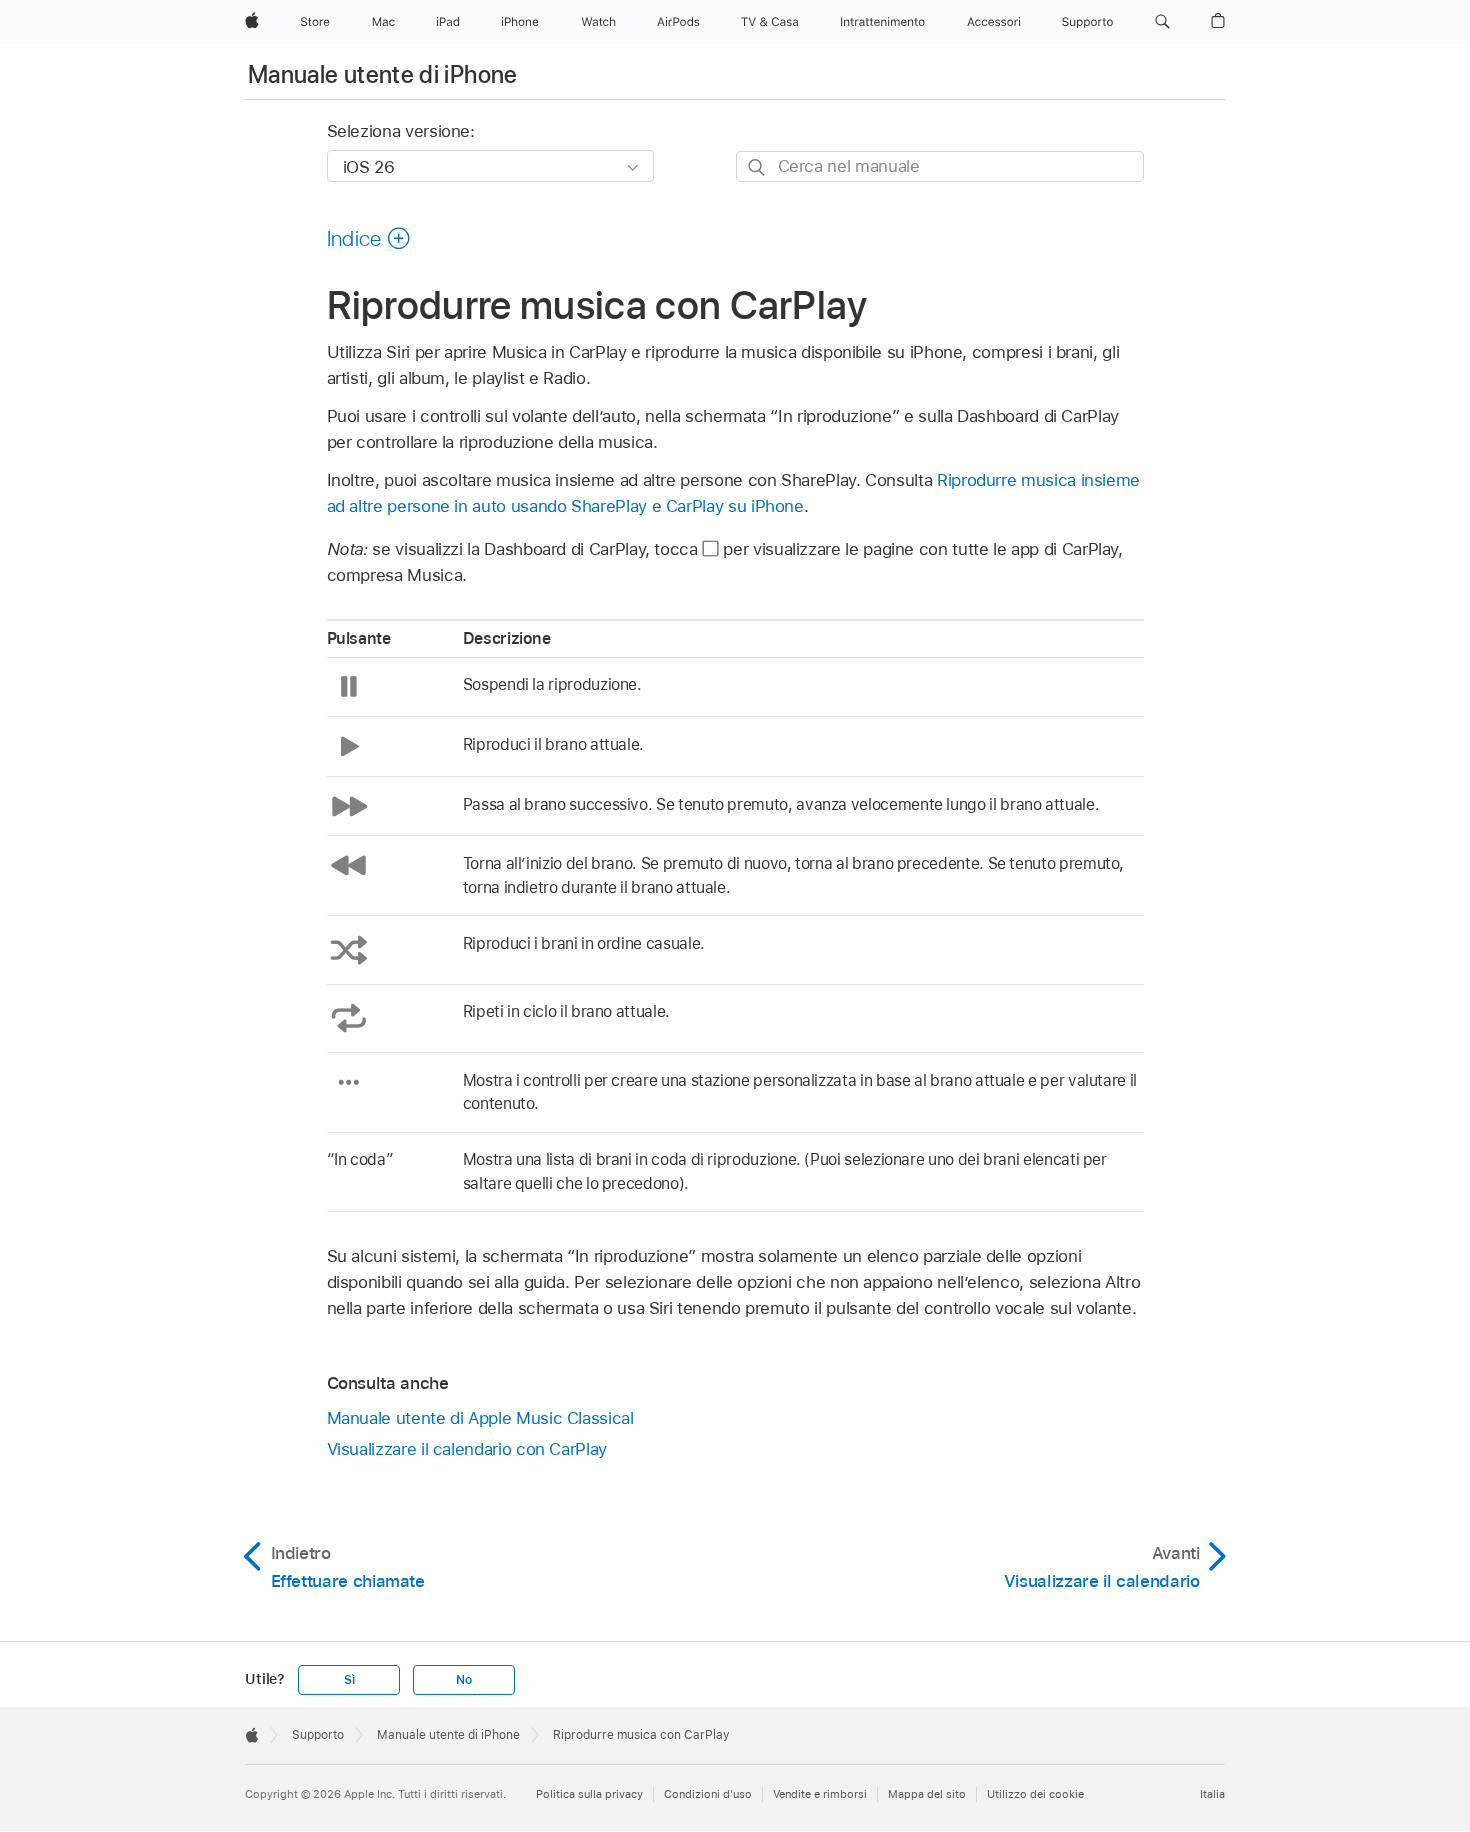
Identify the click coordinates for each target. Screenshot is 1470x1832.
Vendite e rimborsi (820, 1794)
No (464, 1680)
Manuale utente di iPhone (383, 74)
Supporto (318, 1735)
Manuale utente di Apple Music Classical (480, 1418)
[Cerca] (757, 167)
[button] (1162, 22)
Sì (349, 1680)
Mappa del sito (927, 1794)
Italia (1212, 1794)
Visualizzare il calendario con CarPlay (467, 1449)
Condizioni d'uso (708, 1794)
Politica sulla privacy (589, 1794)
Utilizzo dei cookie (1035, 1794)
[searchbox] (940, 166)
